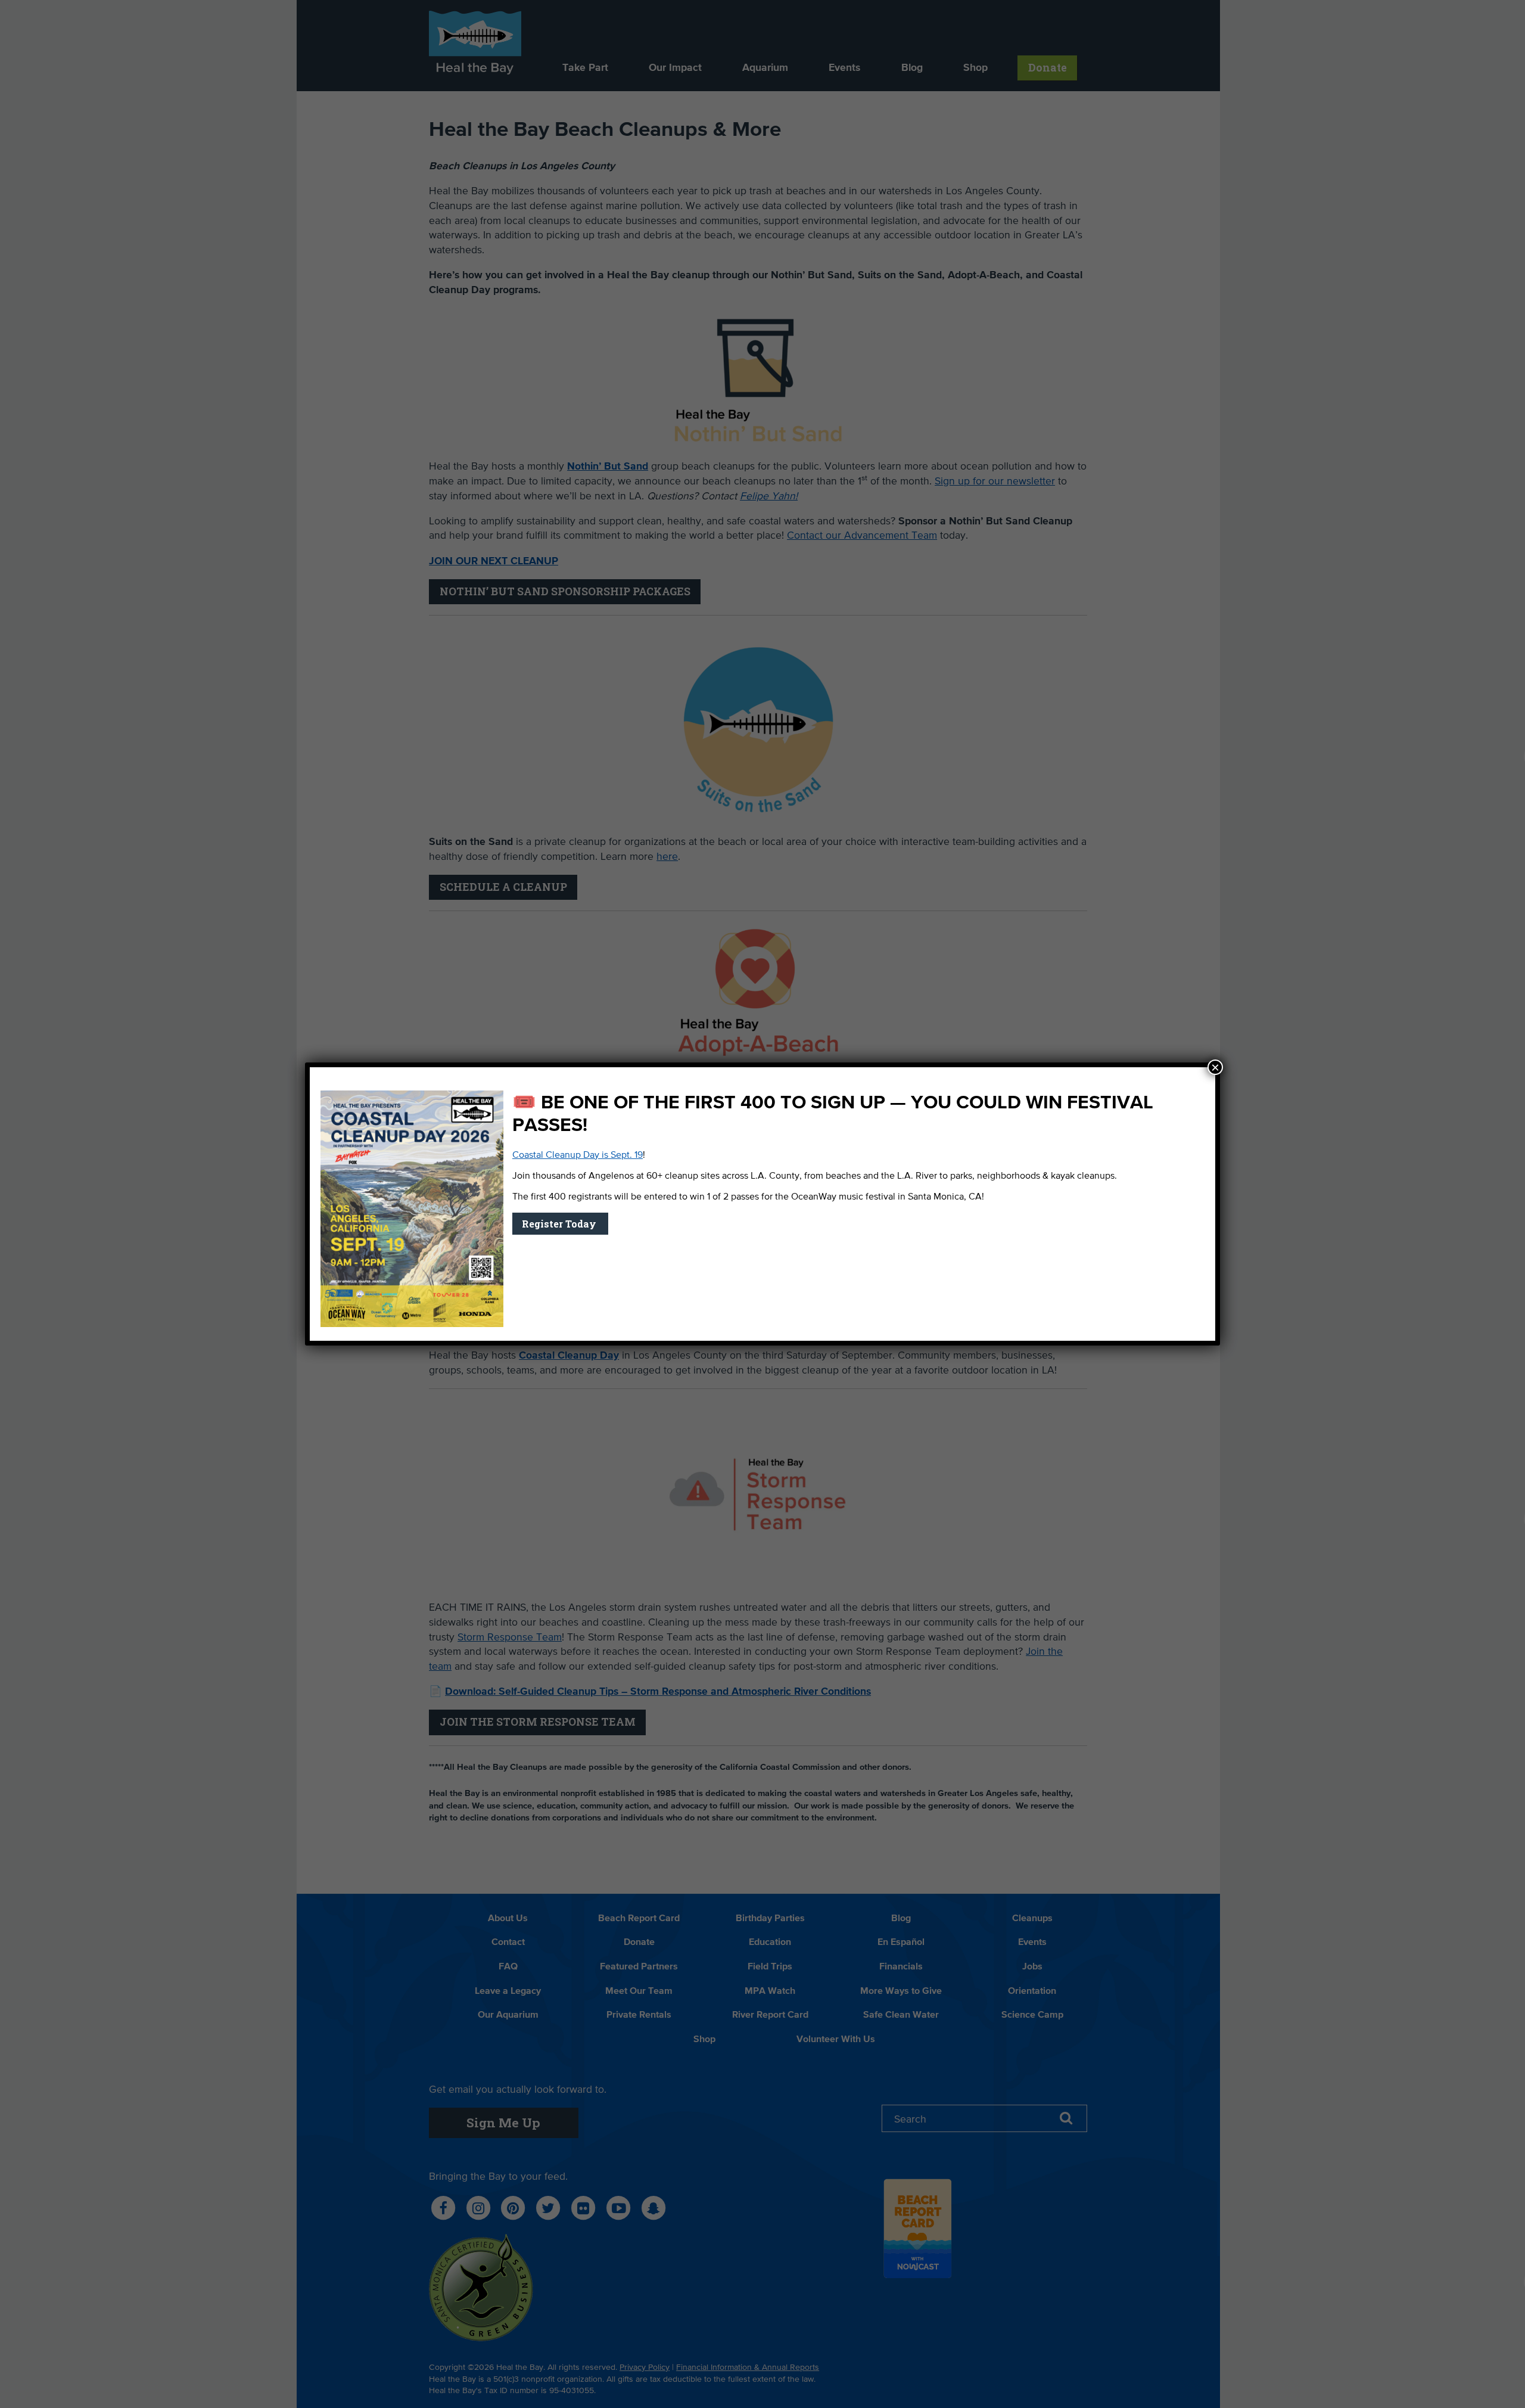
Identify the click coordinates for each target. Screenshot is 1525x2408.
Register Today (560, 1224)
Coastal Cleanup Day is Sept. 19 (578, 1155)
